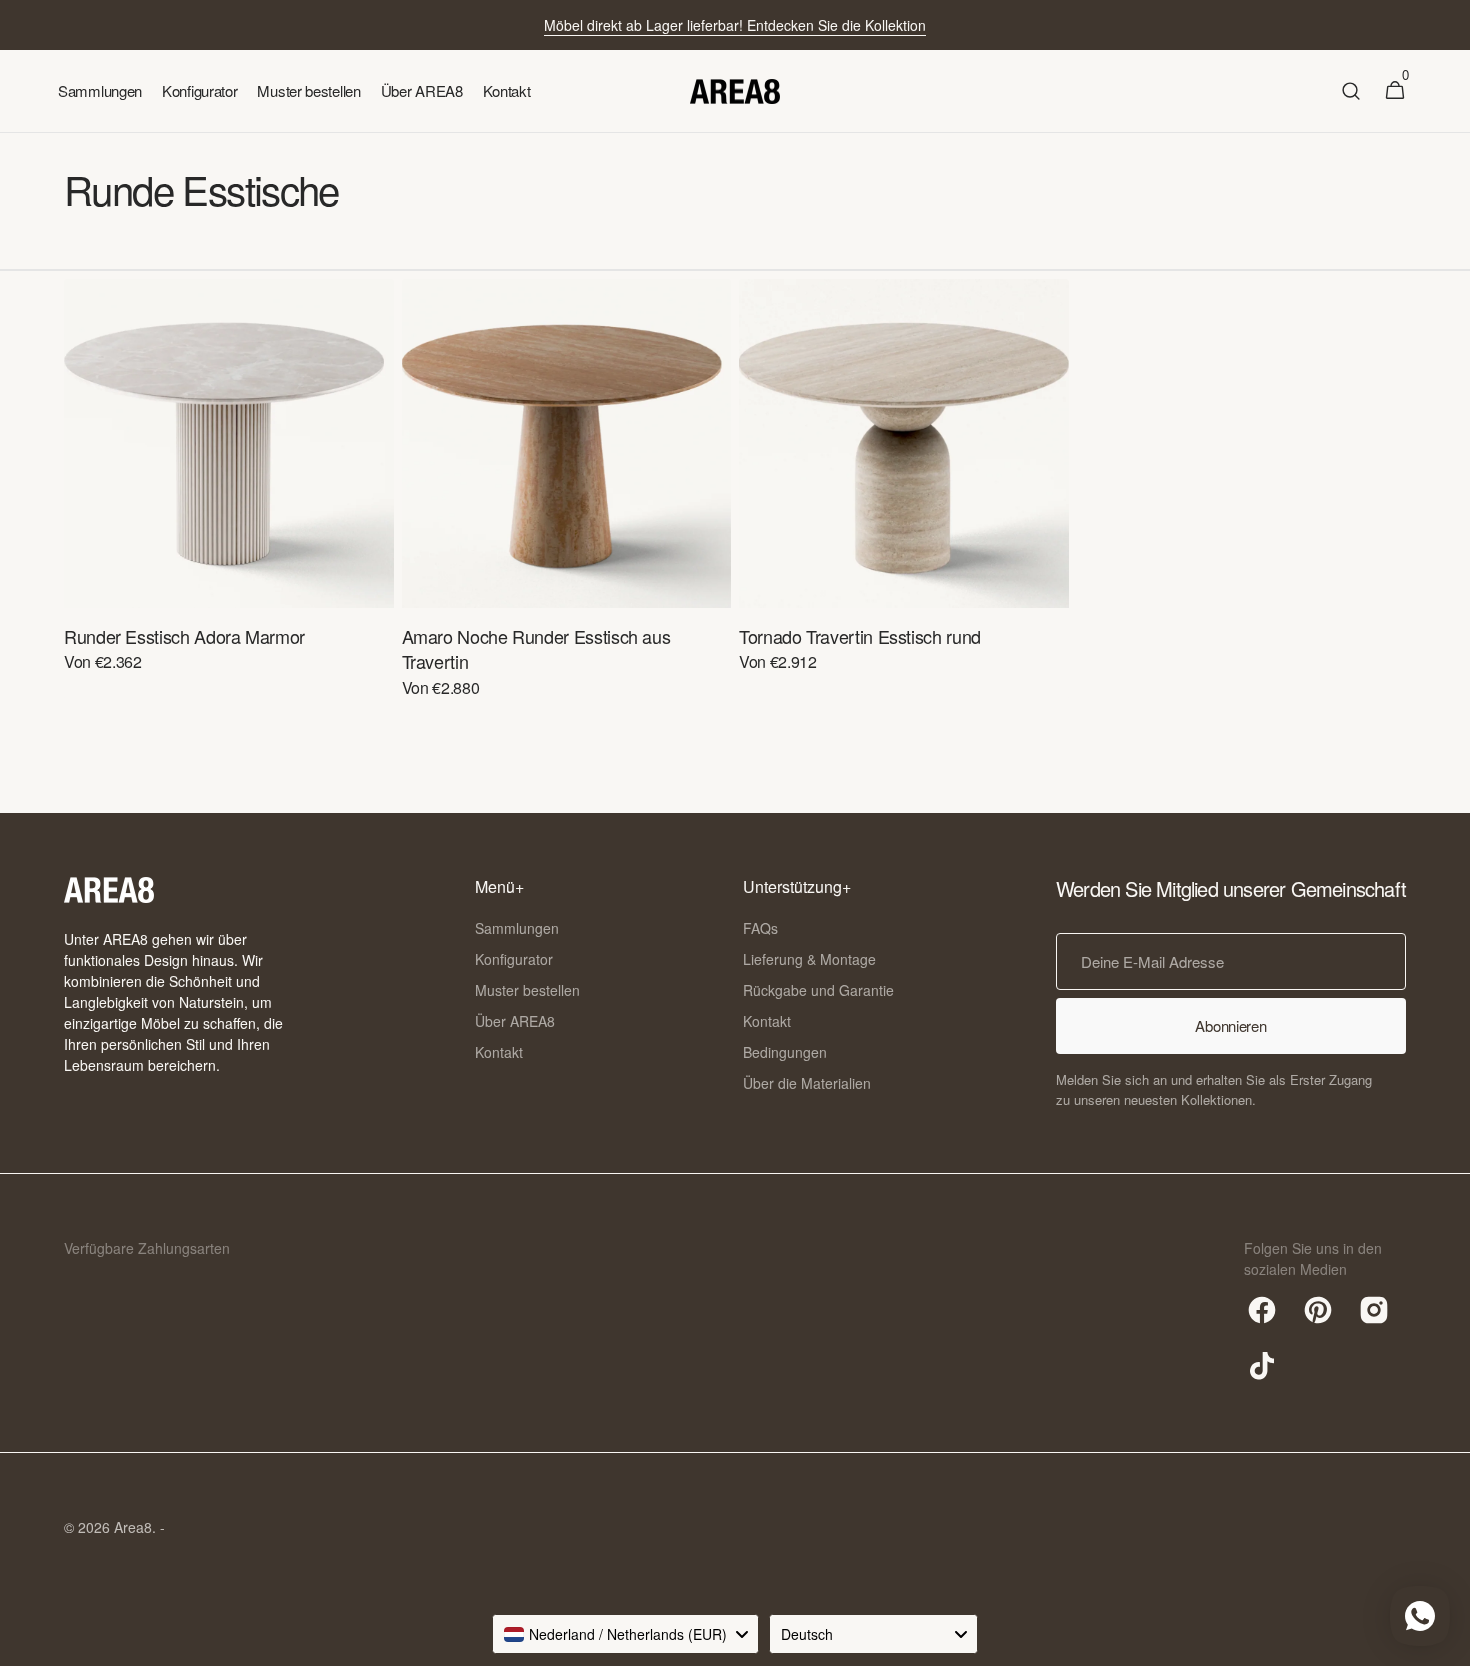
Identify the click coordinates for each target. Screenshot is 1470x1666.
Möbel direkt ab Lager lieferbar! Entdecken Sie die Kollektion (735, 25)
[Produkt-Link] (229, 489)
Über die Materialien (807, 1083)
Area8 (133, 1527)
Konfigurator (514, 959)
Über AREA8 (515, 1021)
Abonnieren (1230, 1025)
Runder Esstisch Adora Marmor (184, 636)
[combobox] (625, 1634)
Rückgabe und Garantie (818, 990)
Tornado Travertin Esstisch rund (860, 636)
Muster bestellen (527, 990)
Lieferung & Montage (809, 959)
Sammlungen (517, 928)
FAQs (760, 928)
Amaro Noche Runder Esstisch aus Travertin (536, 649)
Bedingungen (785, 1052)
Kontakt (499, 1052)
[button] (1351, 91)
